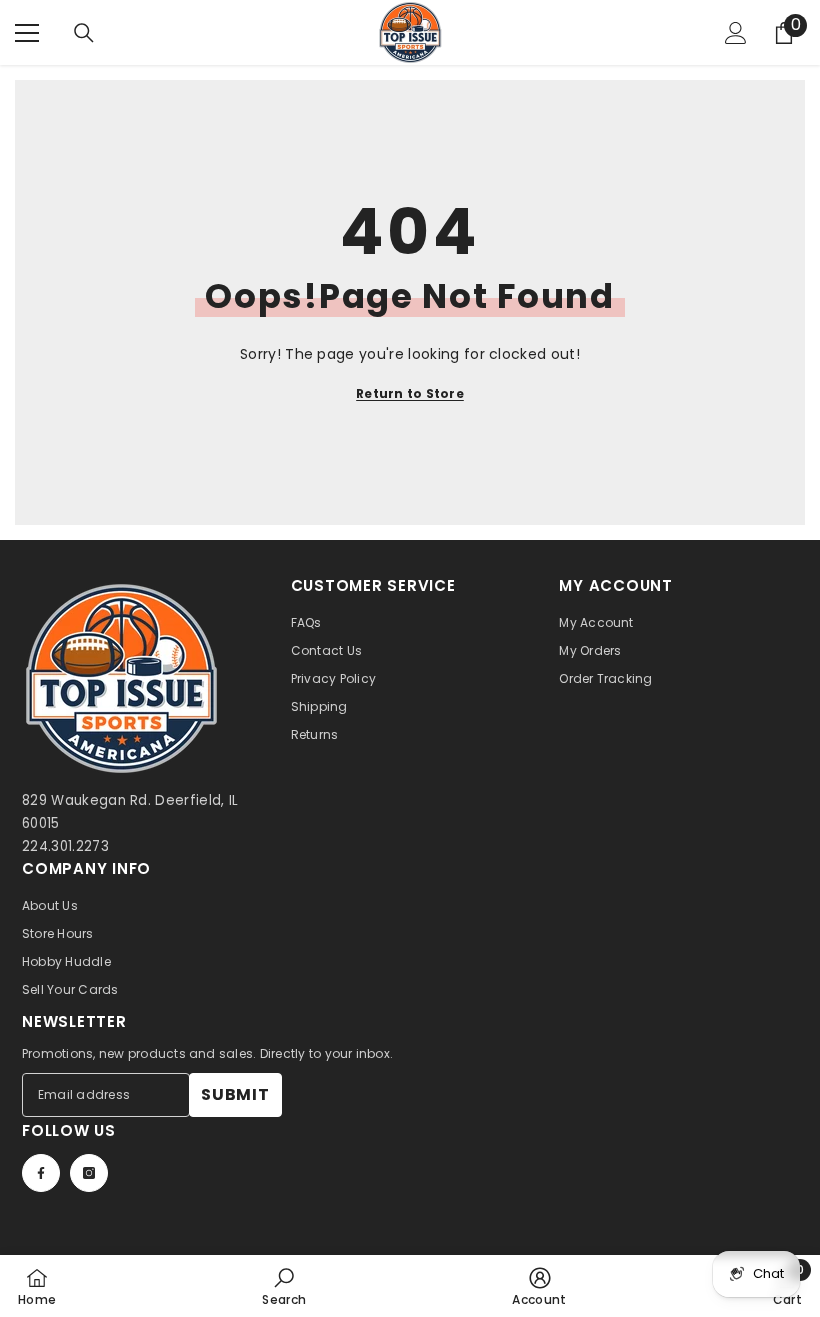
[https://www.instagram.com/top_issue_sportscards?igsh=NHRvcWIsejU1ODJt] (89, 1173)
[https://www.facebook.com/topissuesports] (41, 1173)
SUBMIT (235, 1094)
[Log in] (736, 33)
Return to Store (410, 393)
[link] (284, 1286)
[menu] (27, 33)
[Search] (84, 33)
